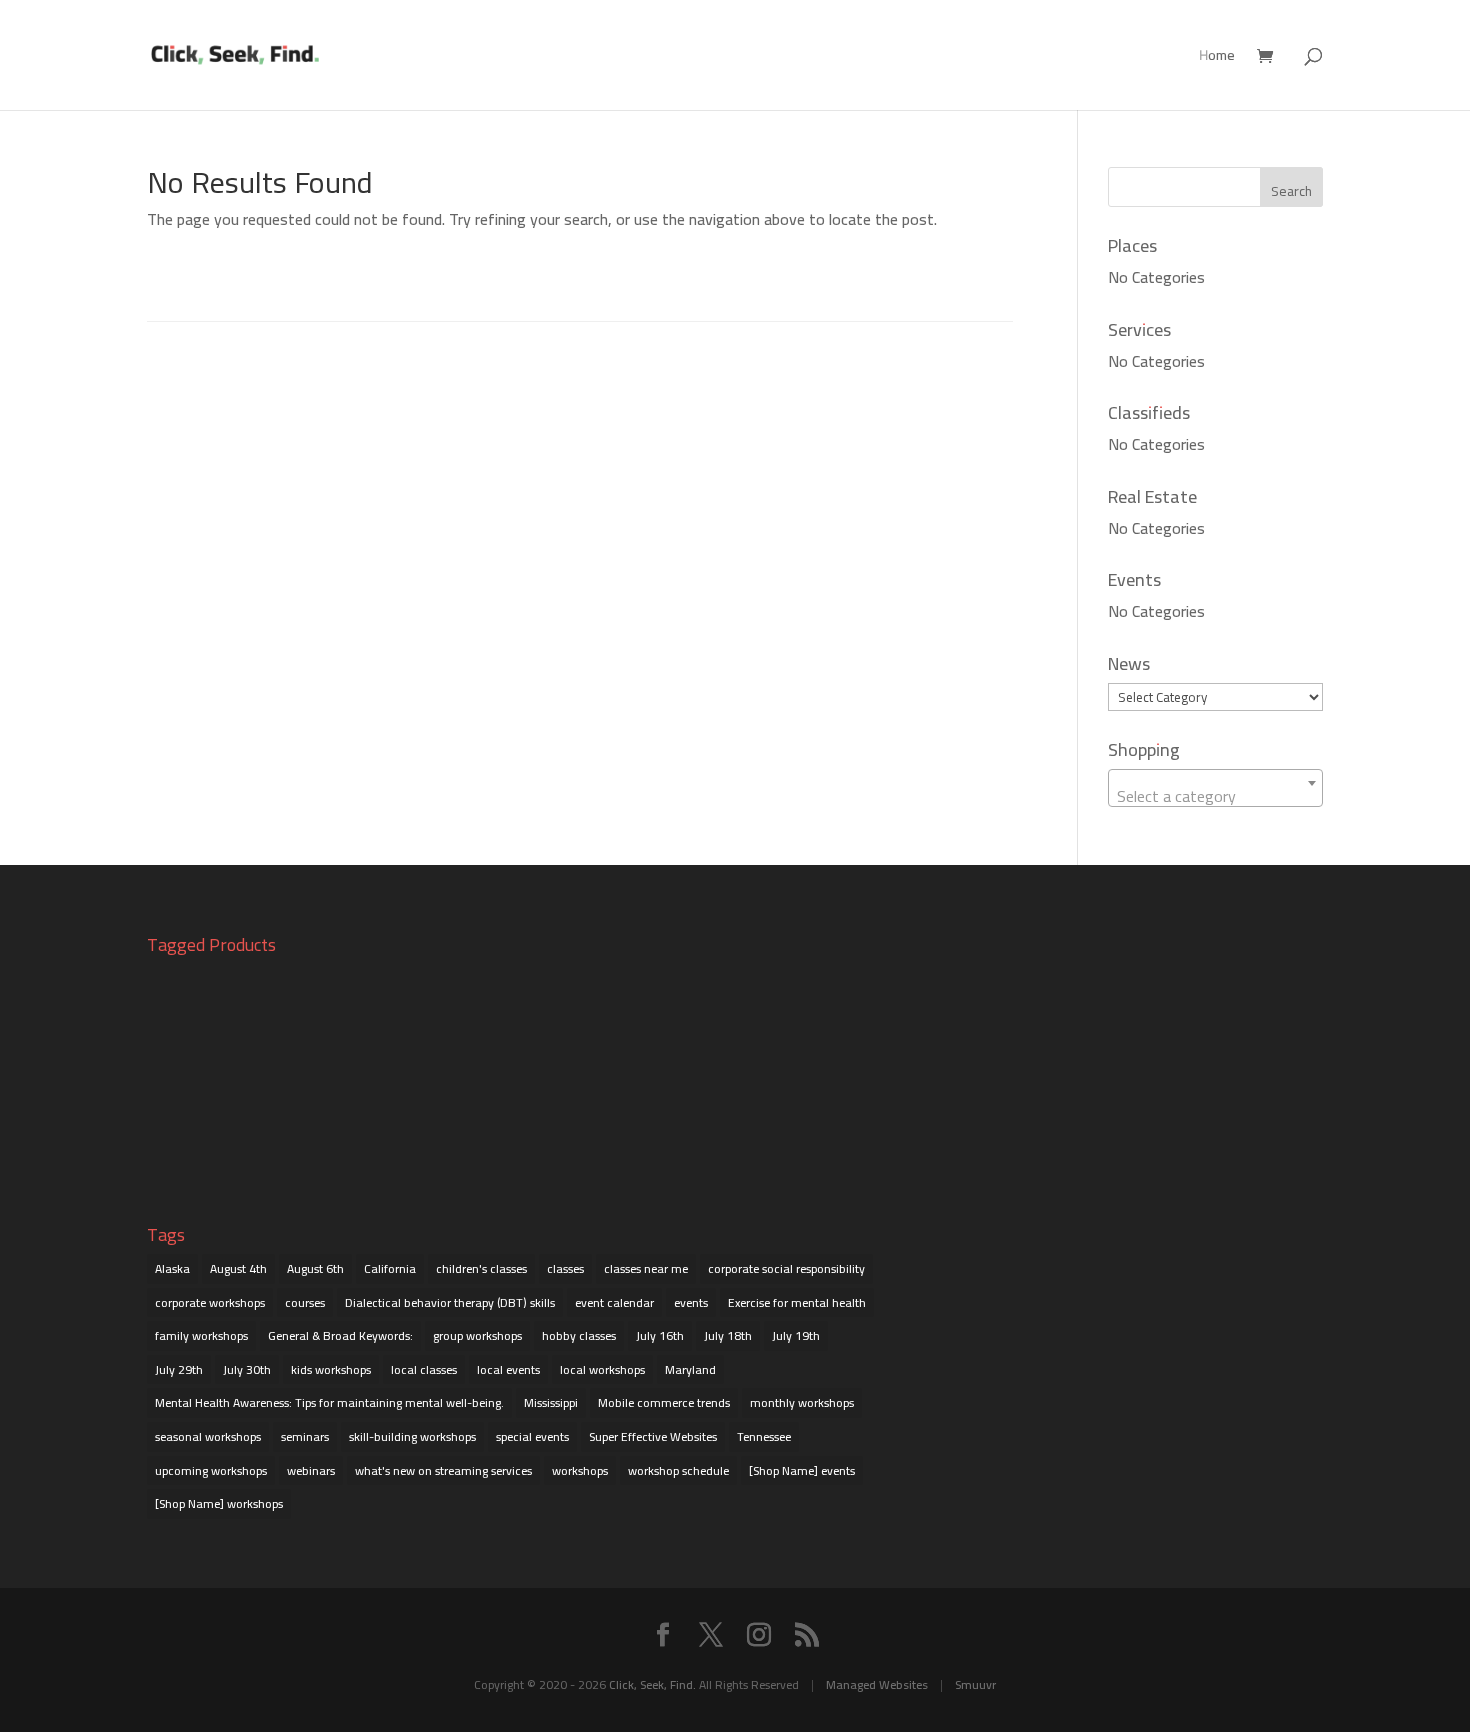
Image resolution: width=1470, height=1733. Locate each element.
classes (565, 1268)
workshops (580, 1470)
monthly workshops (802, 1402)
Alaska (172, 1268)
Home (1217, 58)
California (390, 1268)
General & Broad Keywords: (340, 1335)
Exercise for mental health (797, 1302)
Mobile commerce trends (664, 1402)
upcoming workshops (211, 1470)
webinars (311, 1470)
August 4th (238, 1268)
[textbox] (1215, 796)
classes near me (646, 1268)
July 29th (179, 1369)
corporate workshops (210, 1302)
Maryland (690, 1369)
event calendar (614, 1302)
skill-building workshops (412, 1436)
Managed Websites (877, 1684)
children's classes (481, 1268)
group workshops (477, 1335)
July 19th (796, 1335)
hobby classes (579, 1335)
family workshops (201, 1335)
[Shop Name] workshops (219, 1503)
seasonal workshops (208, 1436)
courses (305, 1302)
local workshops (602, 1369)
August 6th (315, 1268)
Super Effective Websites (653, 1436)
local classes (424, 1369)
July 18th (728, 1335)
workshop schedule (678, 1470)
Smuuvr (975, 1684)
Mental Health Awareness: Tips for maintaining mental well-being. (329, 1402)
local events (508, 1369)
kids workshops (331, 1369)
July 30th (247, 1369)
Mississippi (551, 1402)
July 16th (660, 1335)
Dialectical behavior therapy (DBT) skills (450, 1302)
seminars (305, 1436)
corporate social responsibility (786, 1268)
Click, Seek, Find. (652, 1684)
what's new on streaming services (443, 1470)
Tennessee (764, 1436)
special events (532, 1436)
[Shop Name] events (802, 1470)
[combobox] (1215, 788)
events (691, 1302)
